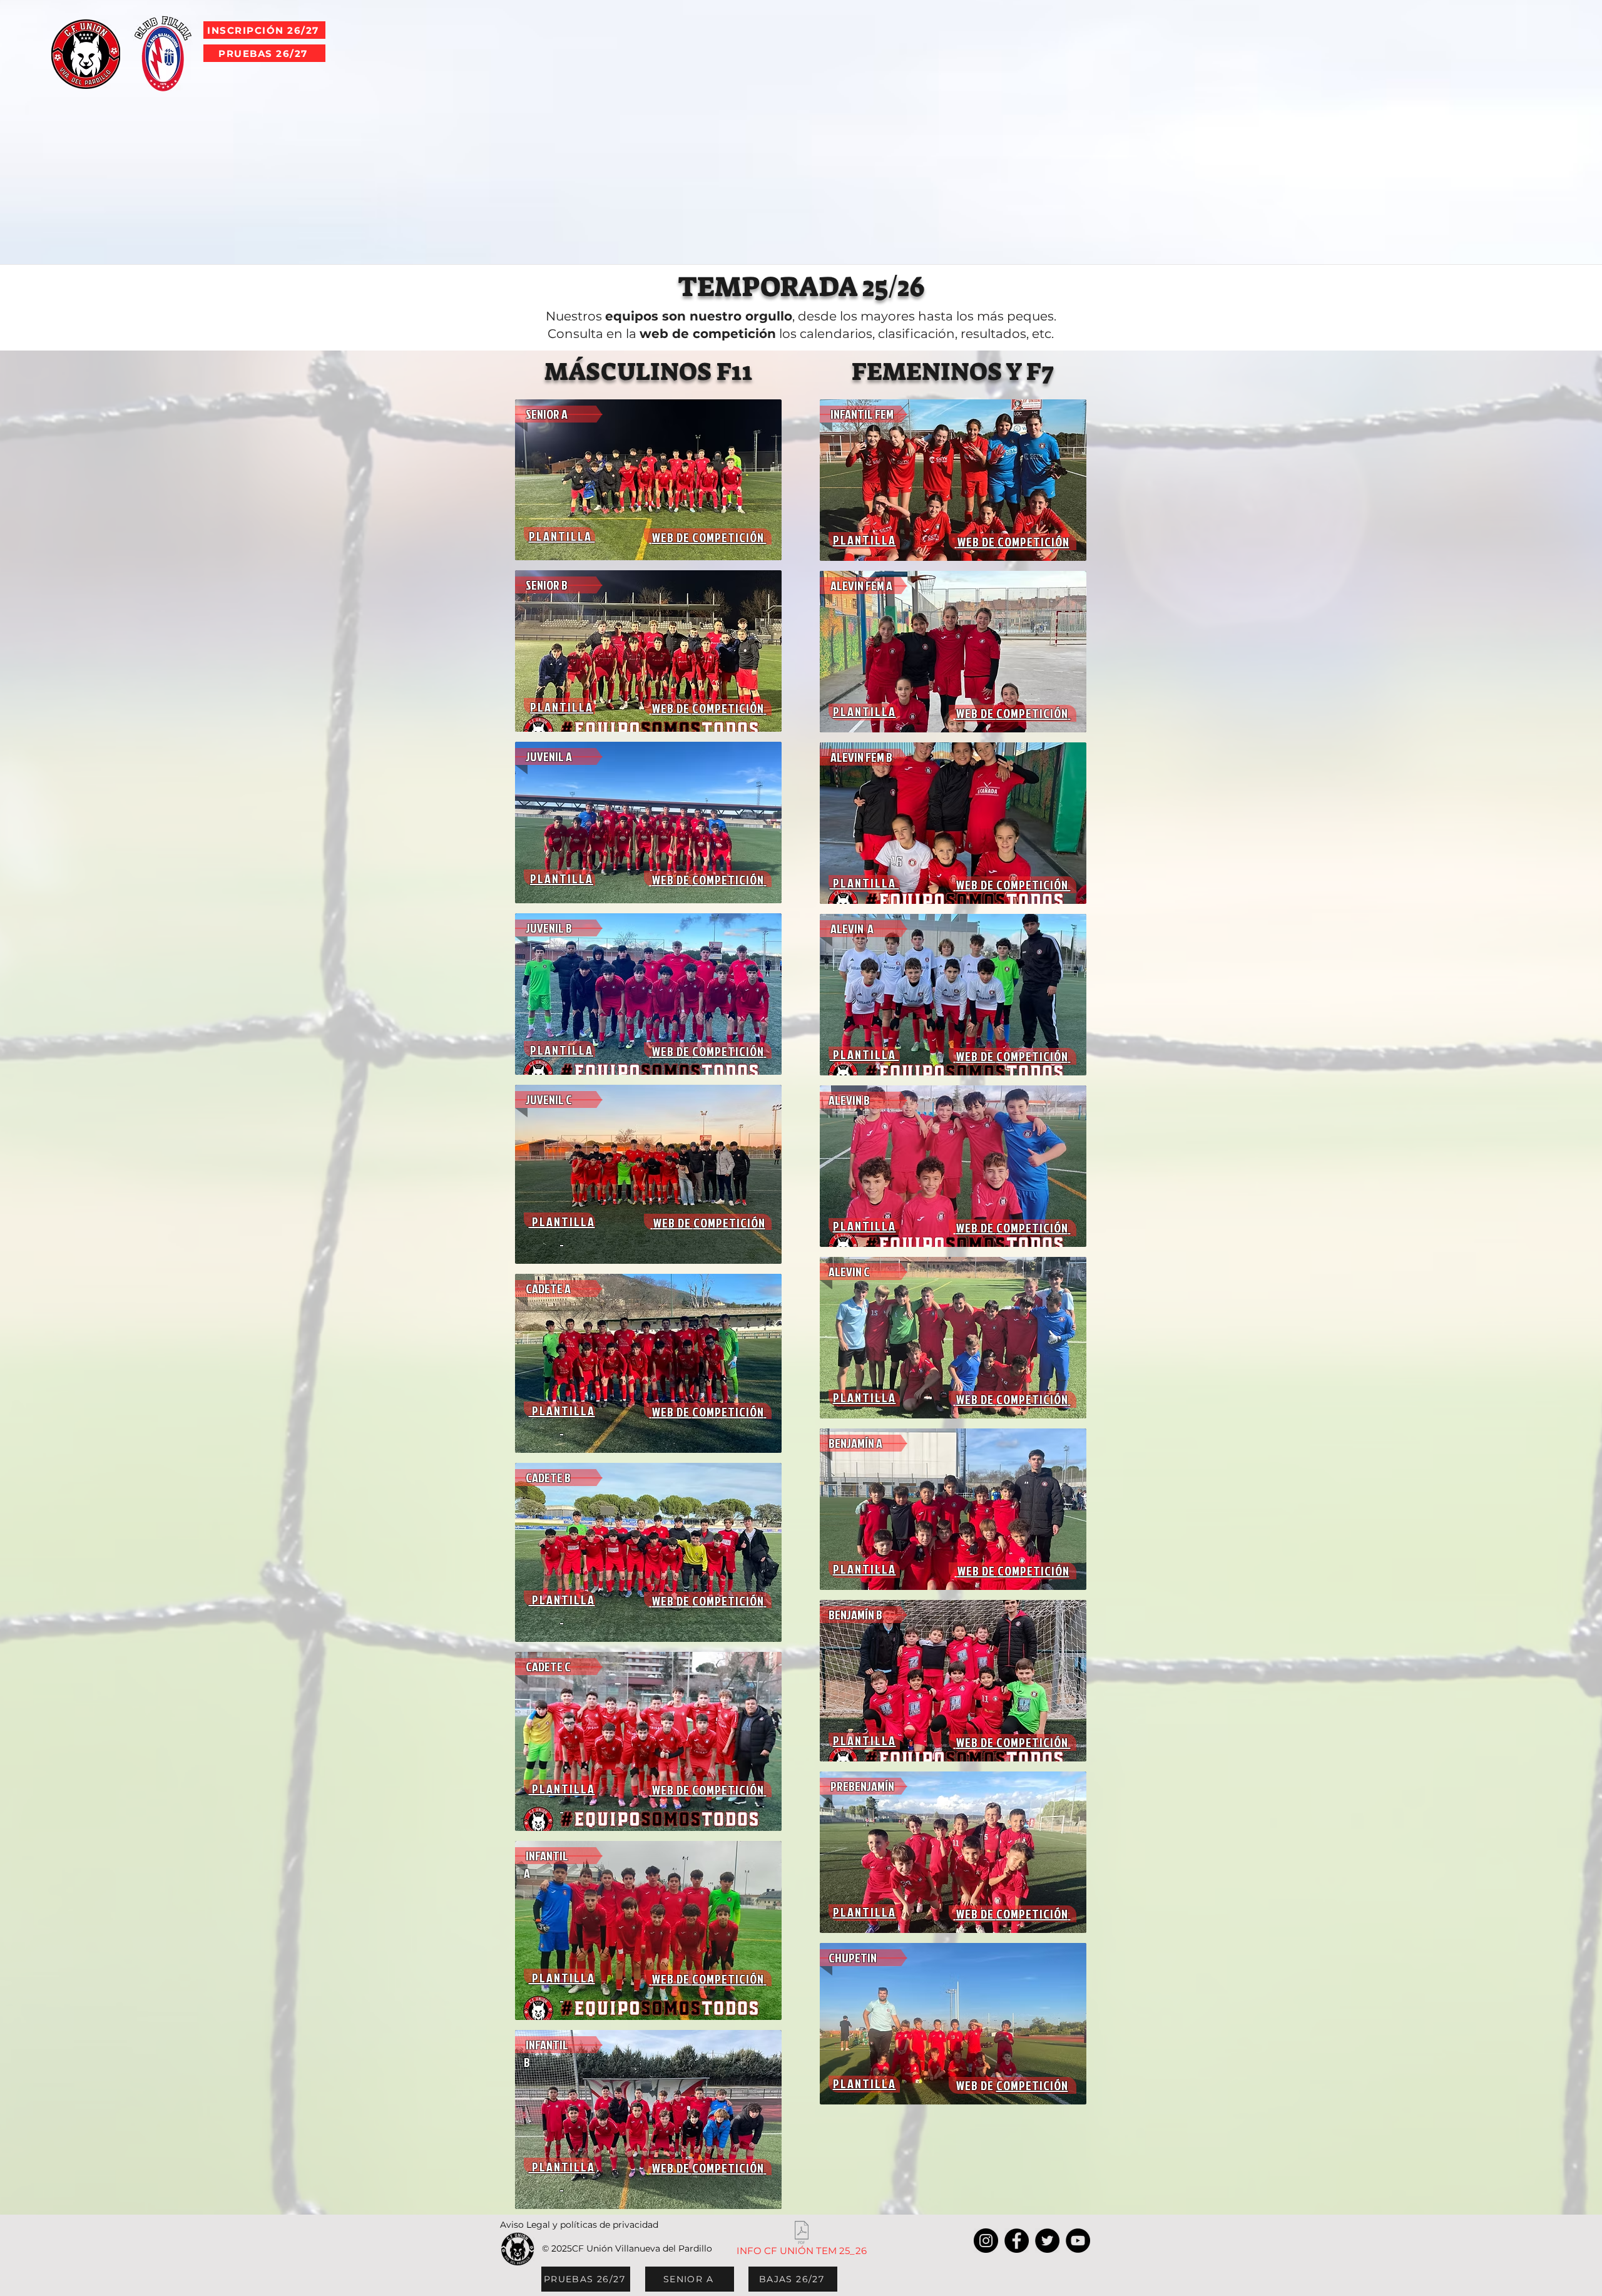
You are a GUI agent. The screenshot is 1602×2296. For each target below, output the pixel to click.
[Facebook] (1017, 2241)
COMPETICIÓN (728, 708)
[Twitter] (1047, 2241)
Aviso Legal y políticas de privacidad (579, 2225)
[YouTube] (1078, 2241)
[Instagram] (986, 2241)
